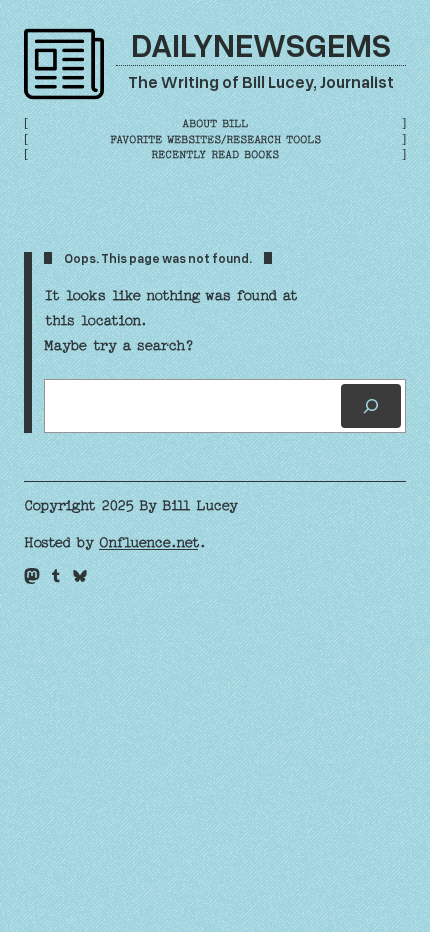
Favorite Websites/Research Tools (215, 139)
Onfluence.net (148, 543)
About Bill (215, 123)
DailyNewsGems (261, 44)
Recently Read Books (215, 154)
